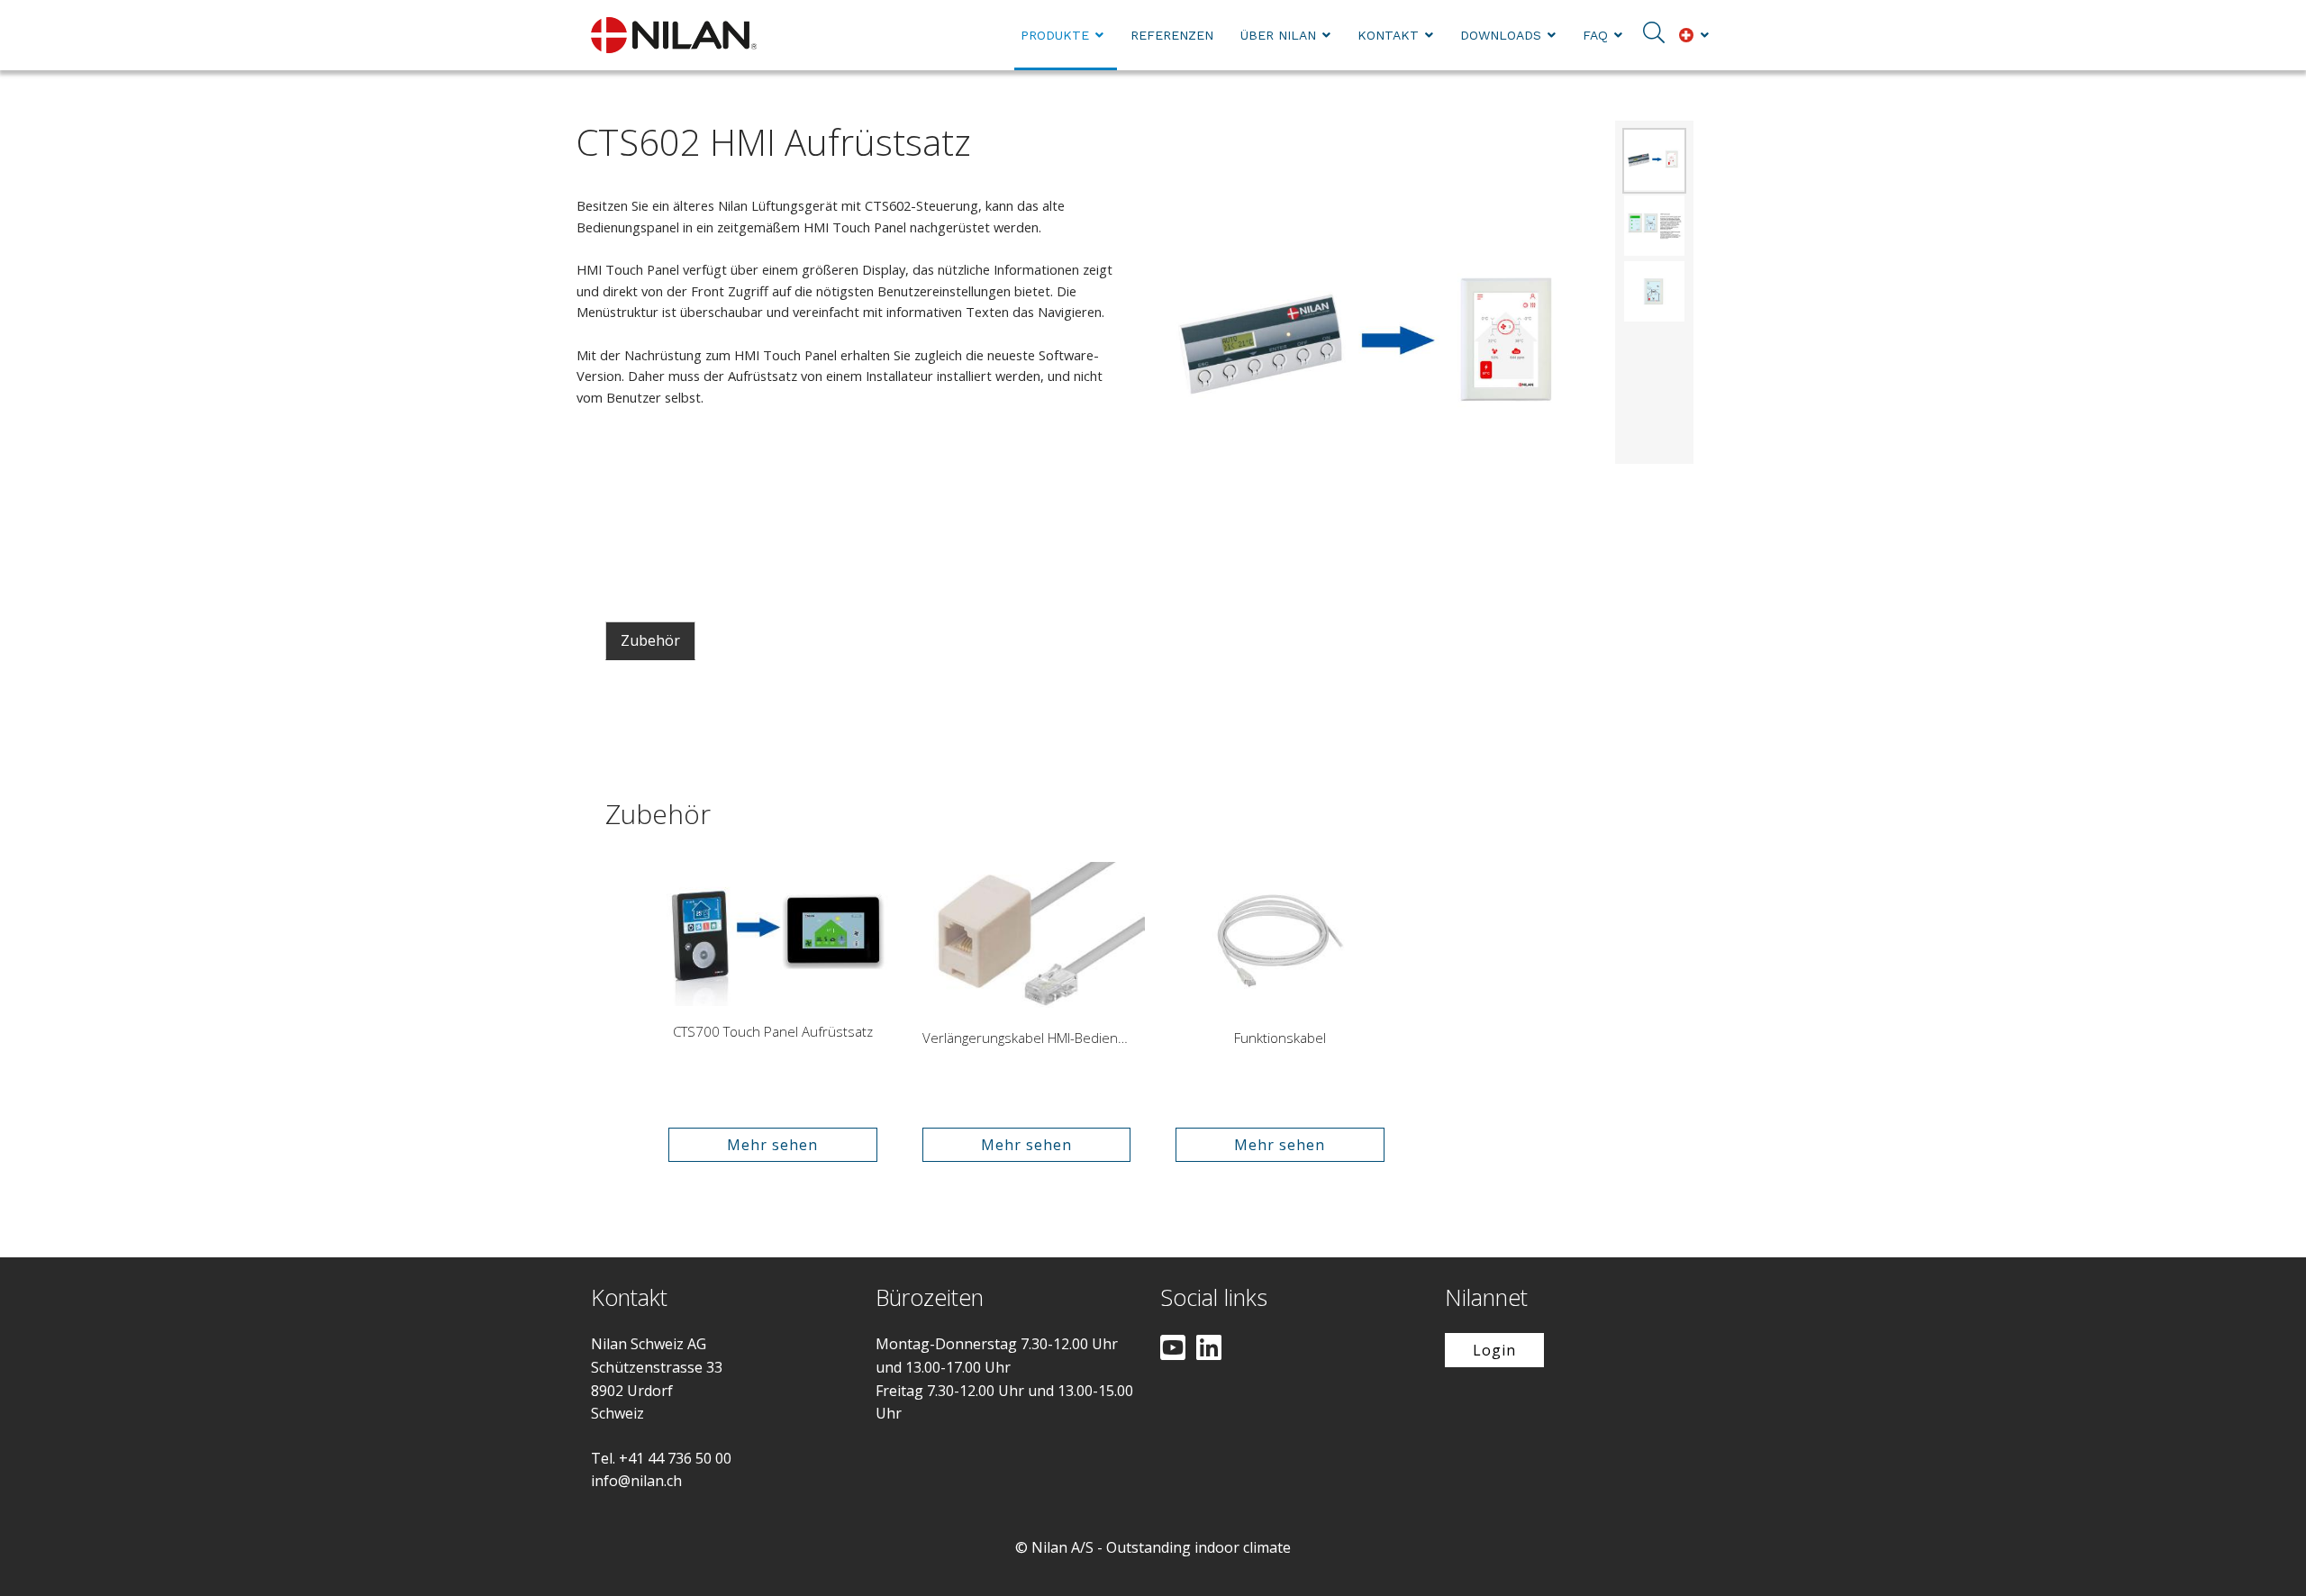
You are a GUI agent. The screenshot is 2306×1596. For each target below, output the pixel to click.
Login (1494, 1350)
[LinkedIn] (1209, 1349)
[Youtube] (1173, 1349)
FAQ (1595, 35)
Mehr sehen (772, 1145)
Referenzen (1172, 35)
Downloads (1501, 35)
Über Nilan (1278, 35)
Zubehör (650, 640)
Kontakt (1388, 35)
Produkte (1055, 35)
